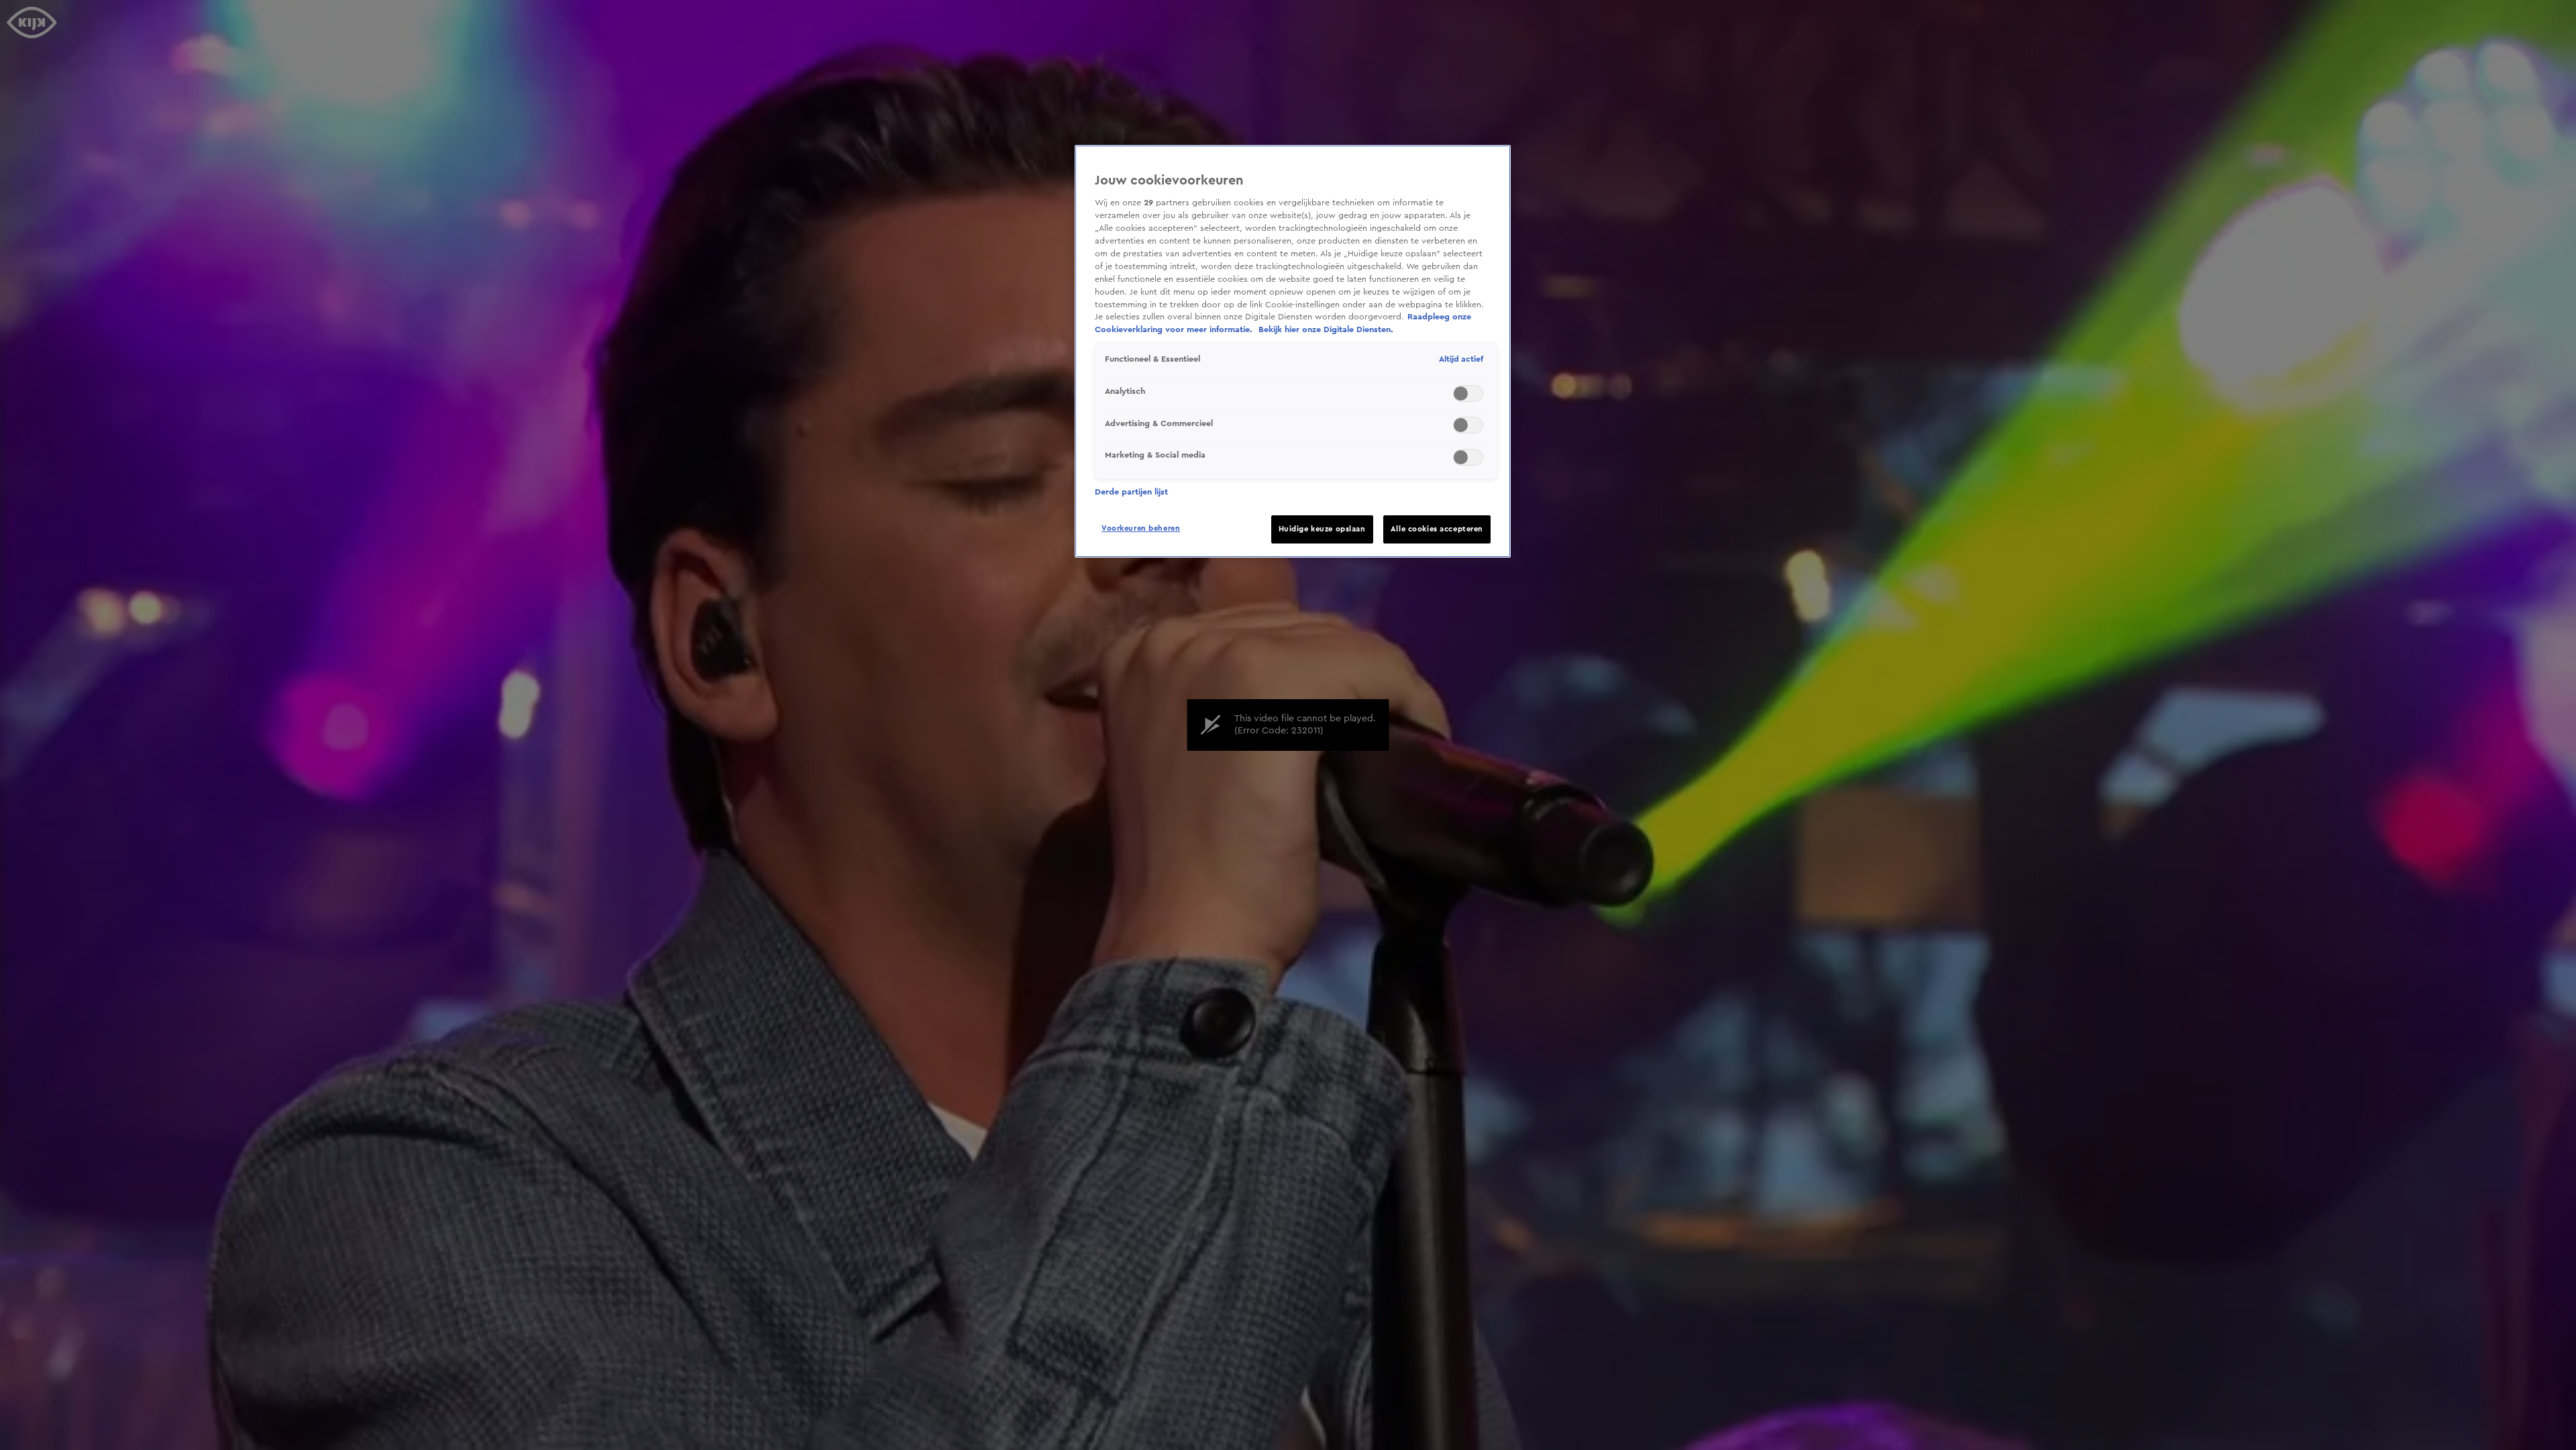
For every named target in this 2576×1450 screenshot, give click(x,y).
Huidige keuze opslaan (1322, 529)
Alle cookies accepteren (1437, 529)
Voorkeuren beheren (1141, 528)
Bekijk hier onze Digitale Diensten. (1326, 329)
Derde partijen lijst (1131, 492)
